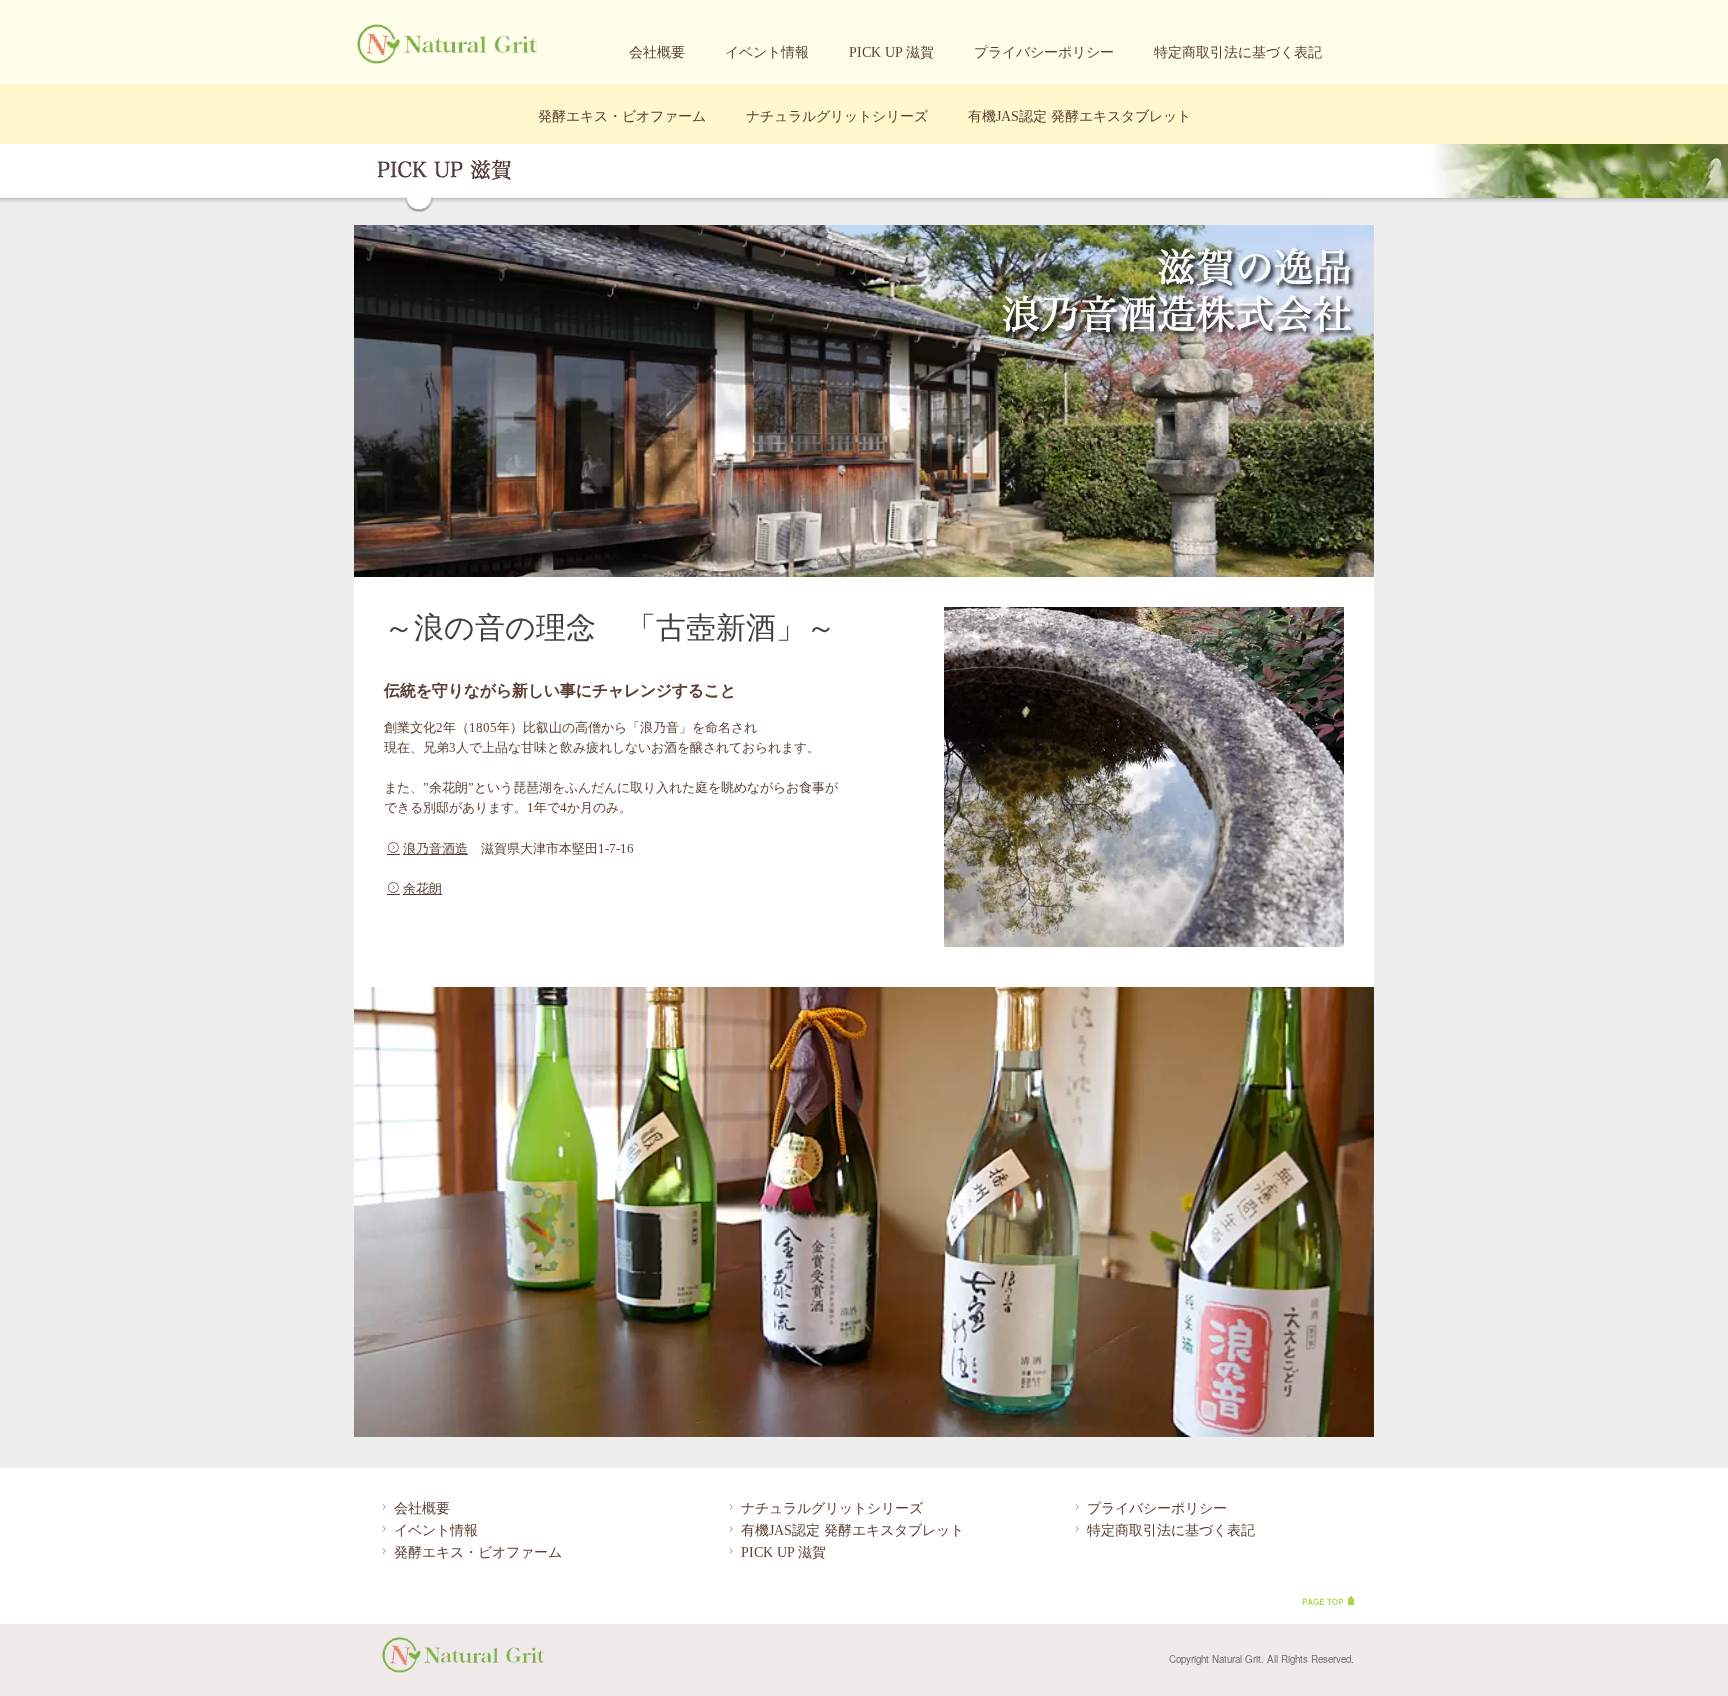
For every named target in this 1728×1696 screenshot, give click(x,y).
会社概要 (657, 52)
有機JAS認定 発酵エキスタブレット (1079, 116)
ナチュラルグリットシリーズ (837, 116)
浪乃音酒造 (435, 849)
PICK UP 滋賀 (891, 52)
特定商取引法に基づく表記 (1238, 52)
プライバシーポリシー (1044, 52)
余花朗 (422, 889)
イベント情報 (767, 52)
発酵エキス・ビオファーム (622, 116)
